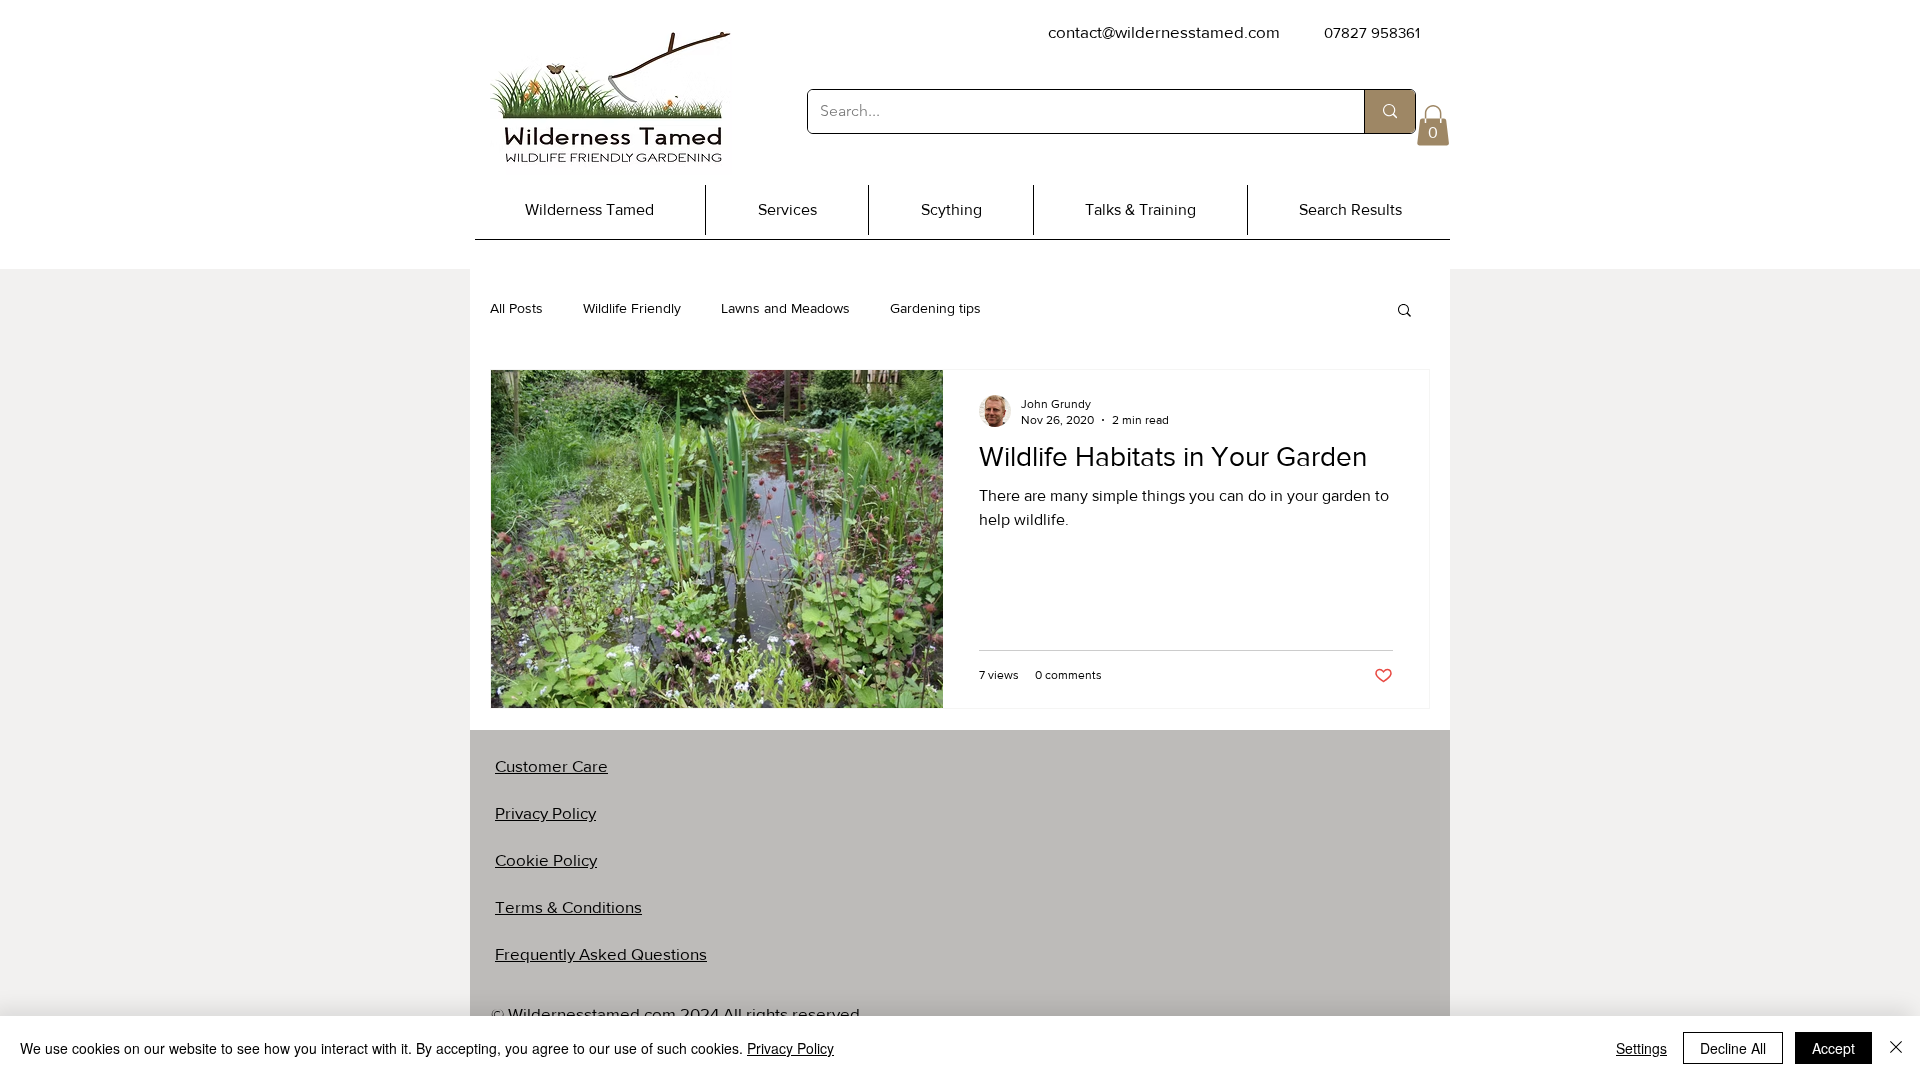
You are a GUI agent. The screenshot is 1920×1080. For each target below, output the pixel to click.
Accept (1833, 1048)
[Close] (1896, 1048)
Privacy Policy (790, 1048)
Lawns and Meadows (785, 308)
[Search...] (1389, 111)
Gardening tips (935, 308)
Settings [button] (1641, 1048)
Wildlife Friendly (632, 308)
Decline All (1733, 1048)
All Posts (516, 308)
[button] (1433, 125)
